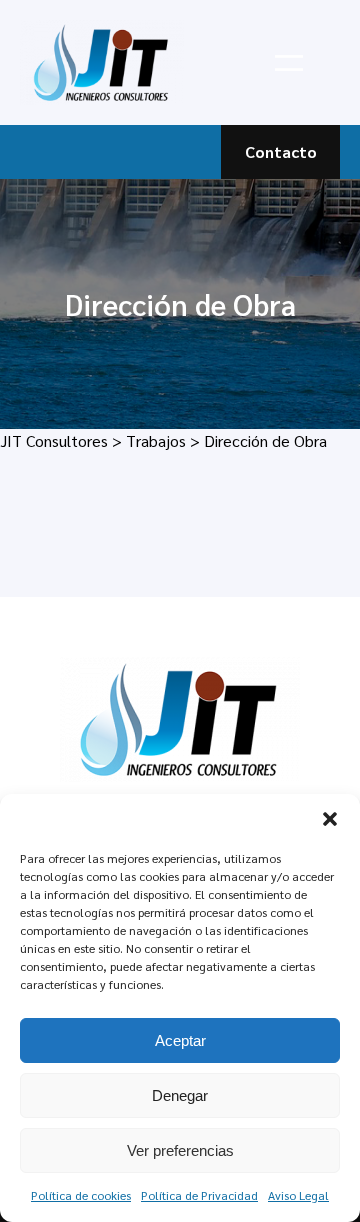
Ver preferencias (180, 1150)
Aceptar (180, 1040)
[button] (330, 819)
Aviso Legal (298, 1195)
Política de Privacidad (199, 1195)
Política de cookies (81, 1195)
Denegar (180, 1095)
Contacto (281, 151)
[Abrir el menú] (289, 63)
